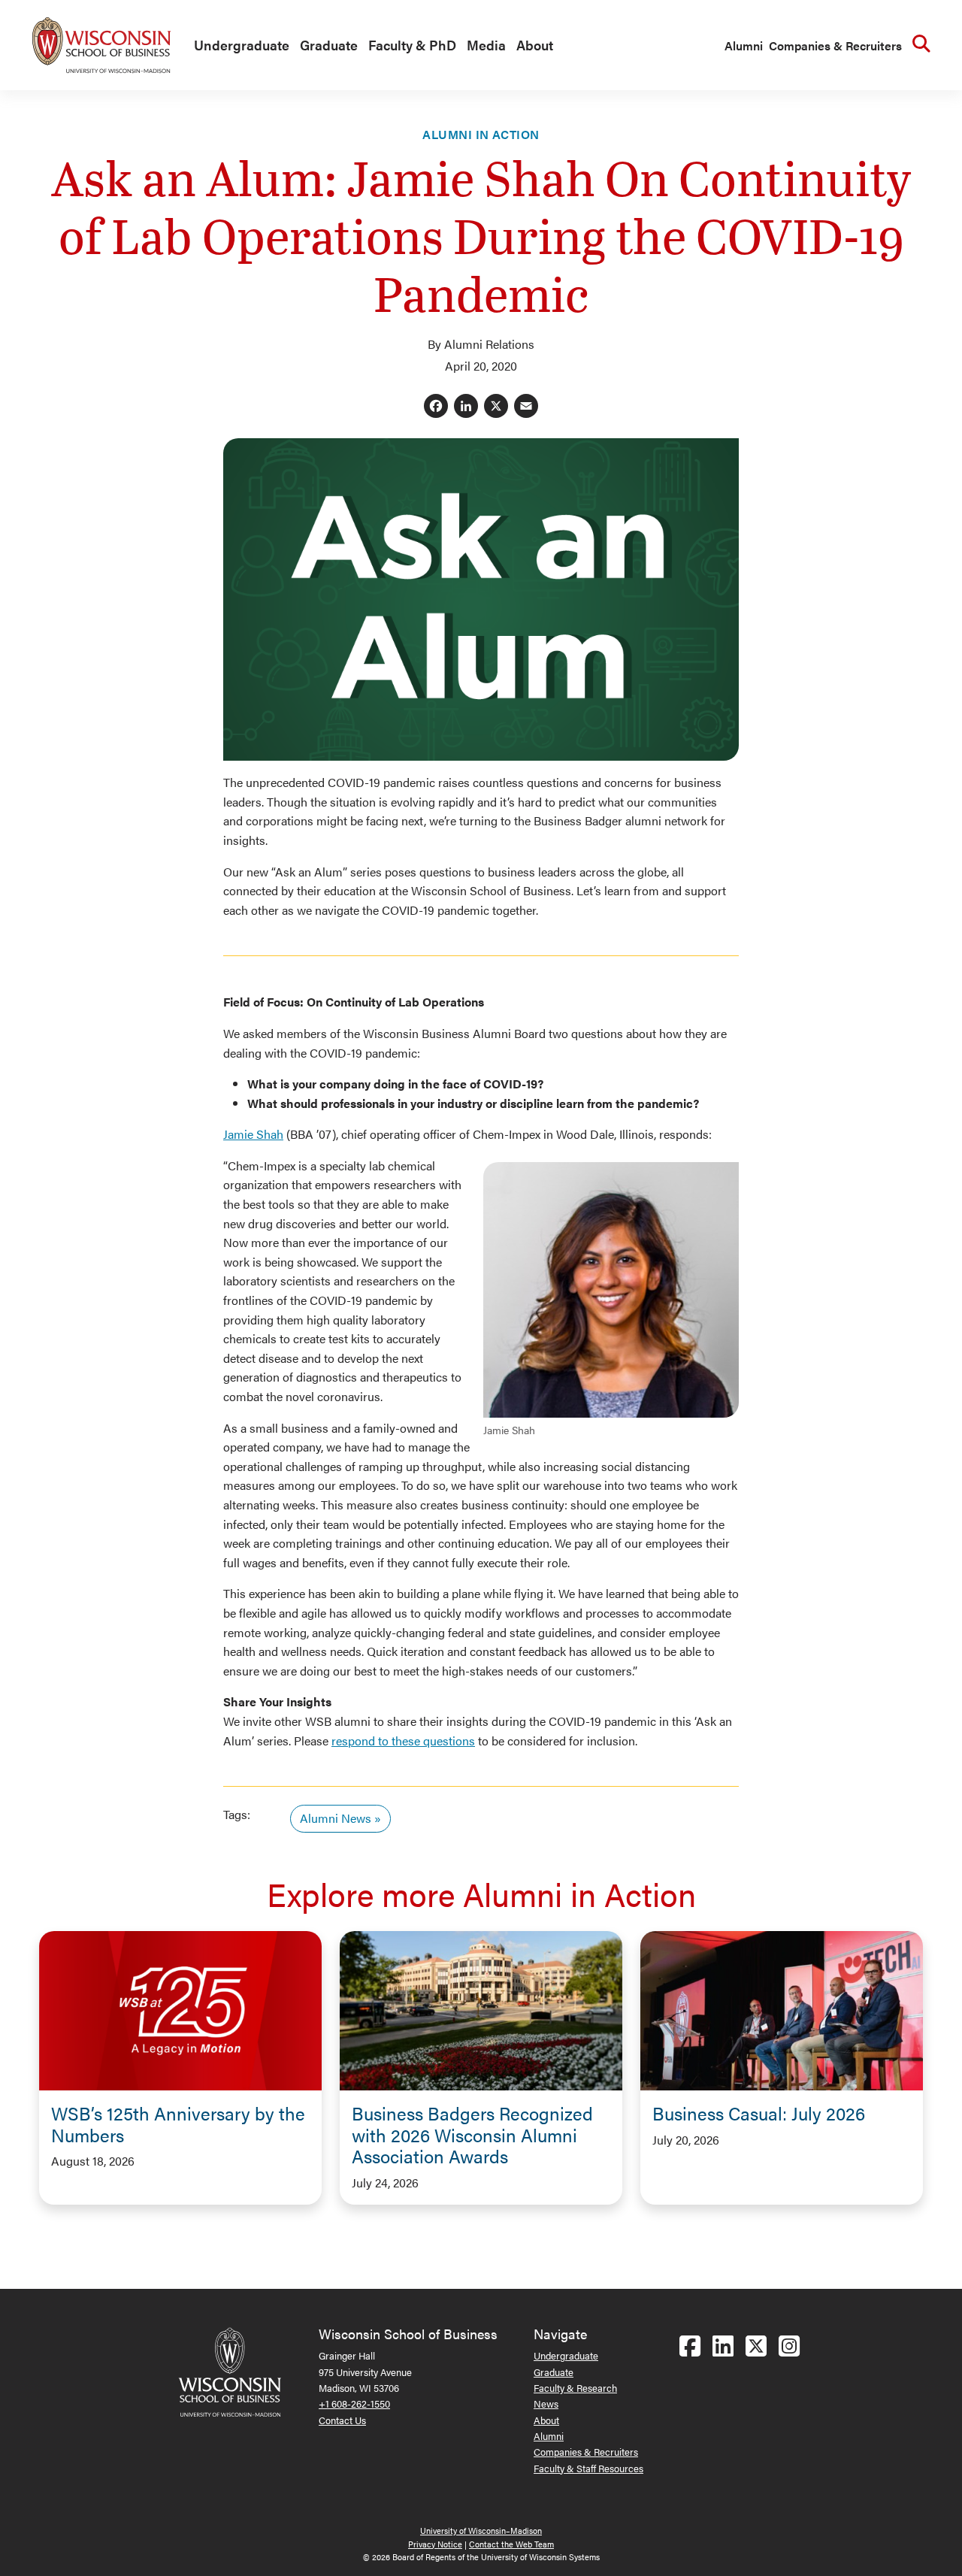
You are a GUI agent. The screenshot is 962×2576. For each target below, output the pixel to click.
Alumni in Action (481, 134)
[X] (496, 407)
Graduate (329, 45)
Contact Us (342, 2420)
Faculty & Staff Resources (588, 2468)
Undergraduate (242, 45)
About (535, 45)
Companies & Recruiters (835, 45)
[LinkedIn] (466, 407)
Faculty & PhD (412, 45)
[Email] (526, 407)
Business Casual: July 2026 (759, 2113)
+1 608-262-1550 (354, 2403)
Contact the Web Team (511, 2544)
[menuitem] (238, 46)
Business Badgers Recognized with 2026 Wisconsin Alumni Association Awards (472, 2135)
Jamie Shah (253, 1134)
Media (486, 45)
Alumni (744, 45)
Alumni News (336, 1818)
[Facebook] (436, 407)
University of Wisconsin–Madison (481, 2531)
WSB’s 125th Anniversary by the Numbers (178, 2124)
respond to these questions (403, 1741)
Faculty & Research (575, 2388)
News (546, 2403)
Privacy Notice (435, 2544)
